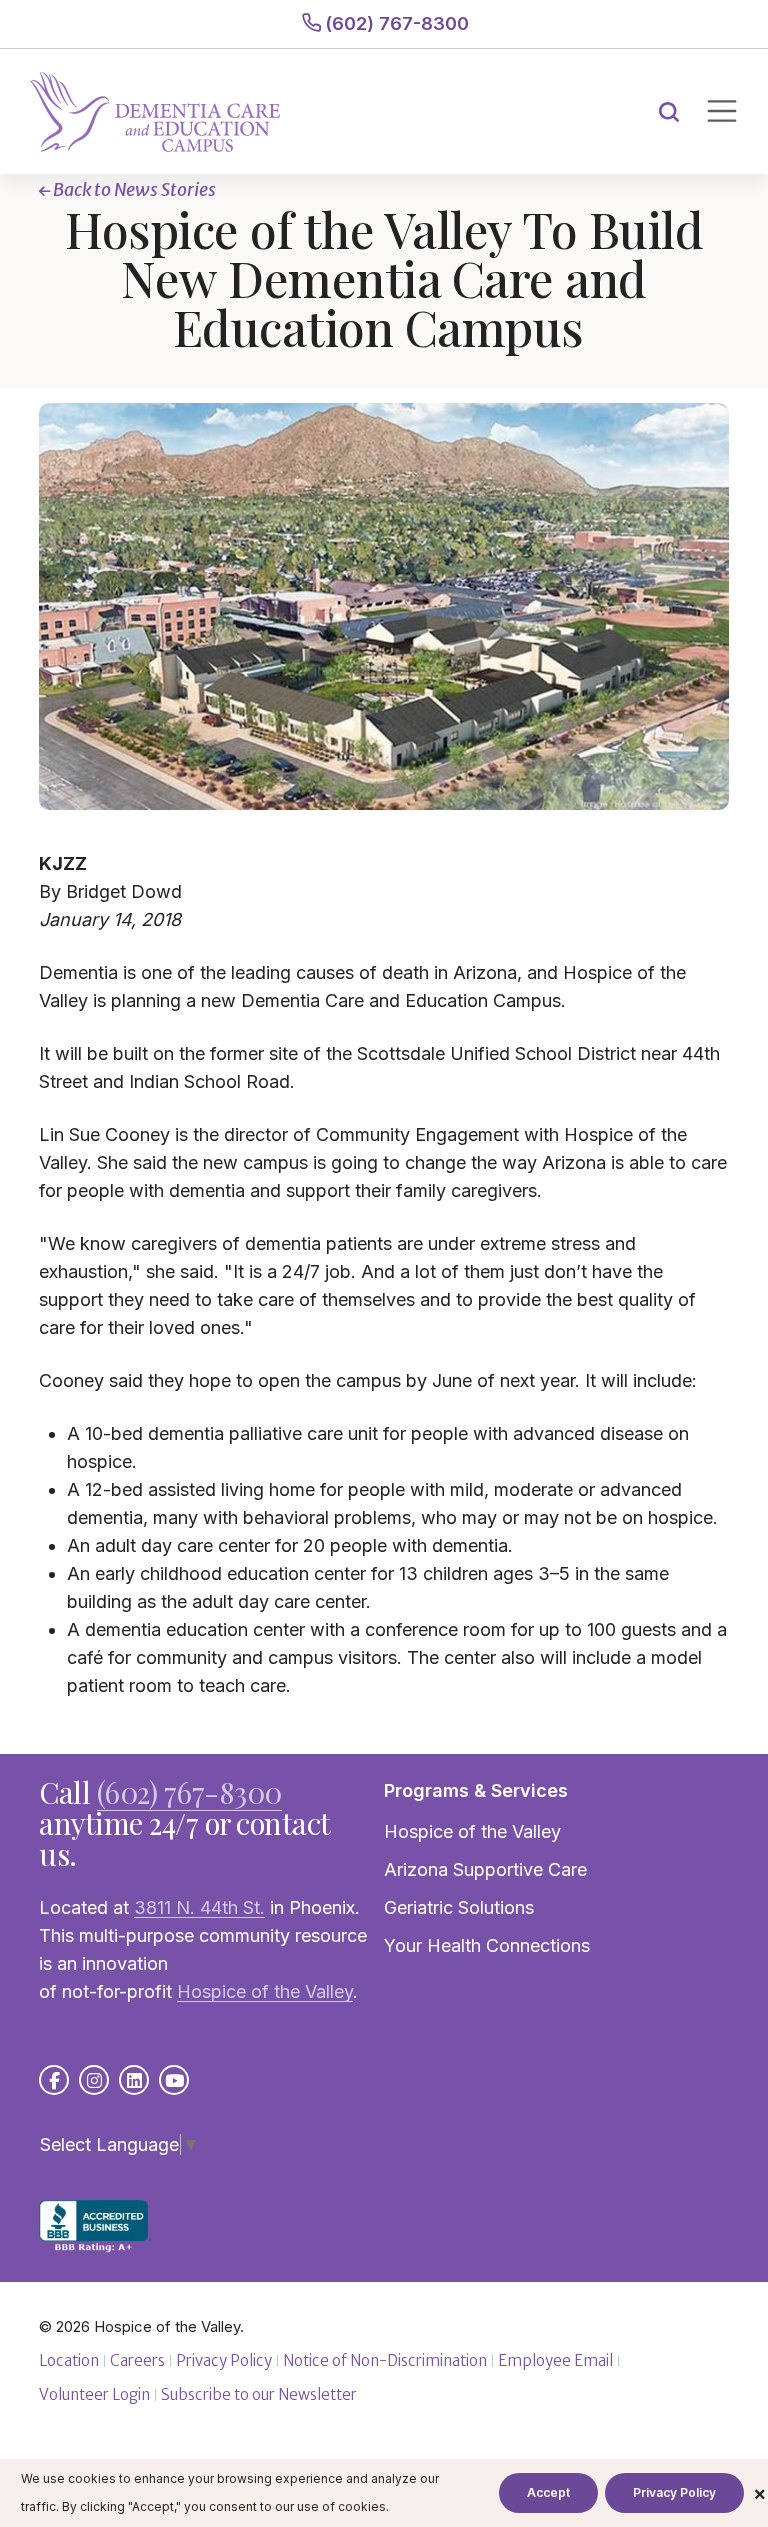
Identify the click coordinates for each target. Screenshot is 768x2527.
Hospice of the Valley (472, 1831)
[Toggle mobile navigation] (721, 111)
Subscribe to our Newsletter (259, 2394)
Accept (548, 2492)
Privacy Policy (224, 2360)
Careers (137, 2360)
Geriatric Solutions (459, 1907)
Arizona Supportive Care (485, 1869)
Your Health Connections (487, 1945)
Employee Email (555, 2360)
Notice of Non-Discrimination (385, 2360)
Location (69, 2360)
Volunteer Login (94, 2394)
